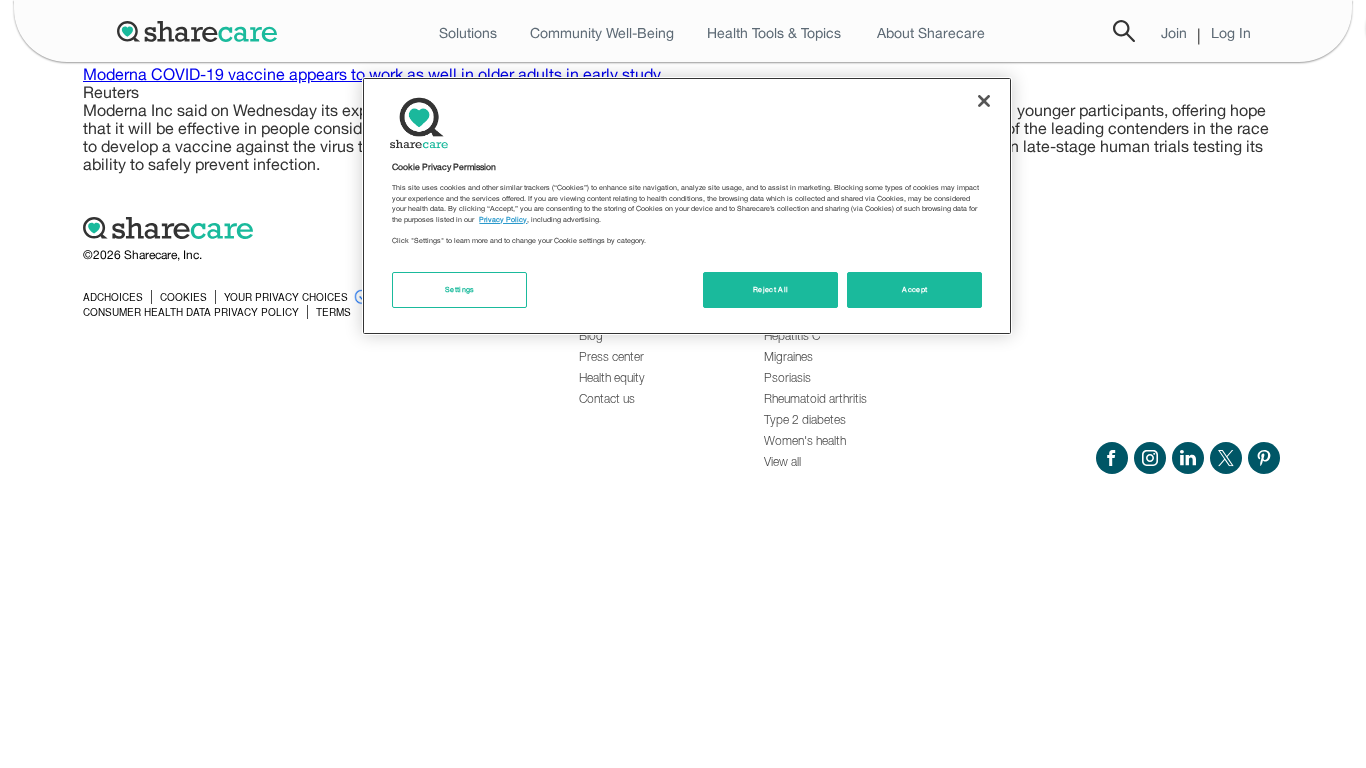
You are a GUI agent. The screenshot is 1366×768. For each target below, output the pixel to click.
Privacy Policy (503, 219)
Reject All (771, 289)
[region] (687, 206)
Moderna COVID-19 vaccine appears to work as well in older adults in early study (372, 74)
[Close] (984, 101)
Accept (914, 289)
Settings (460, 289)
